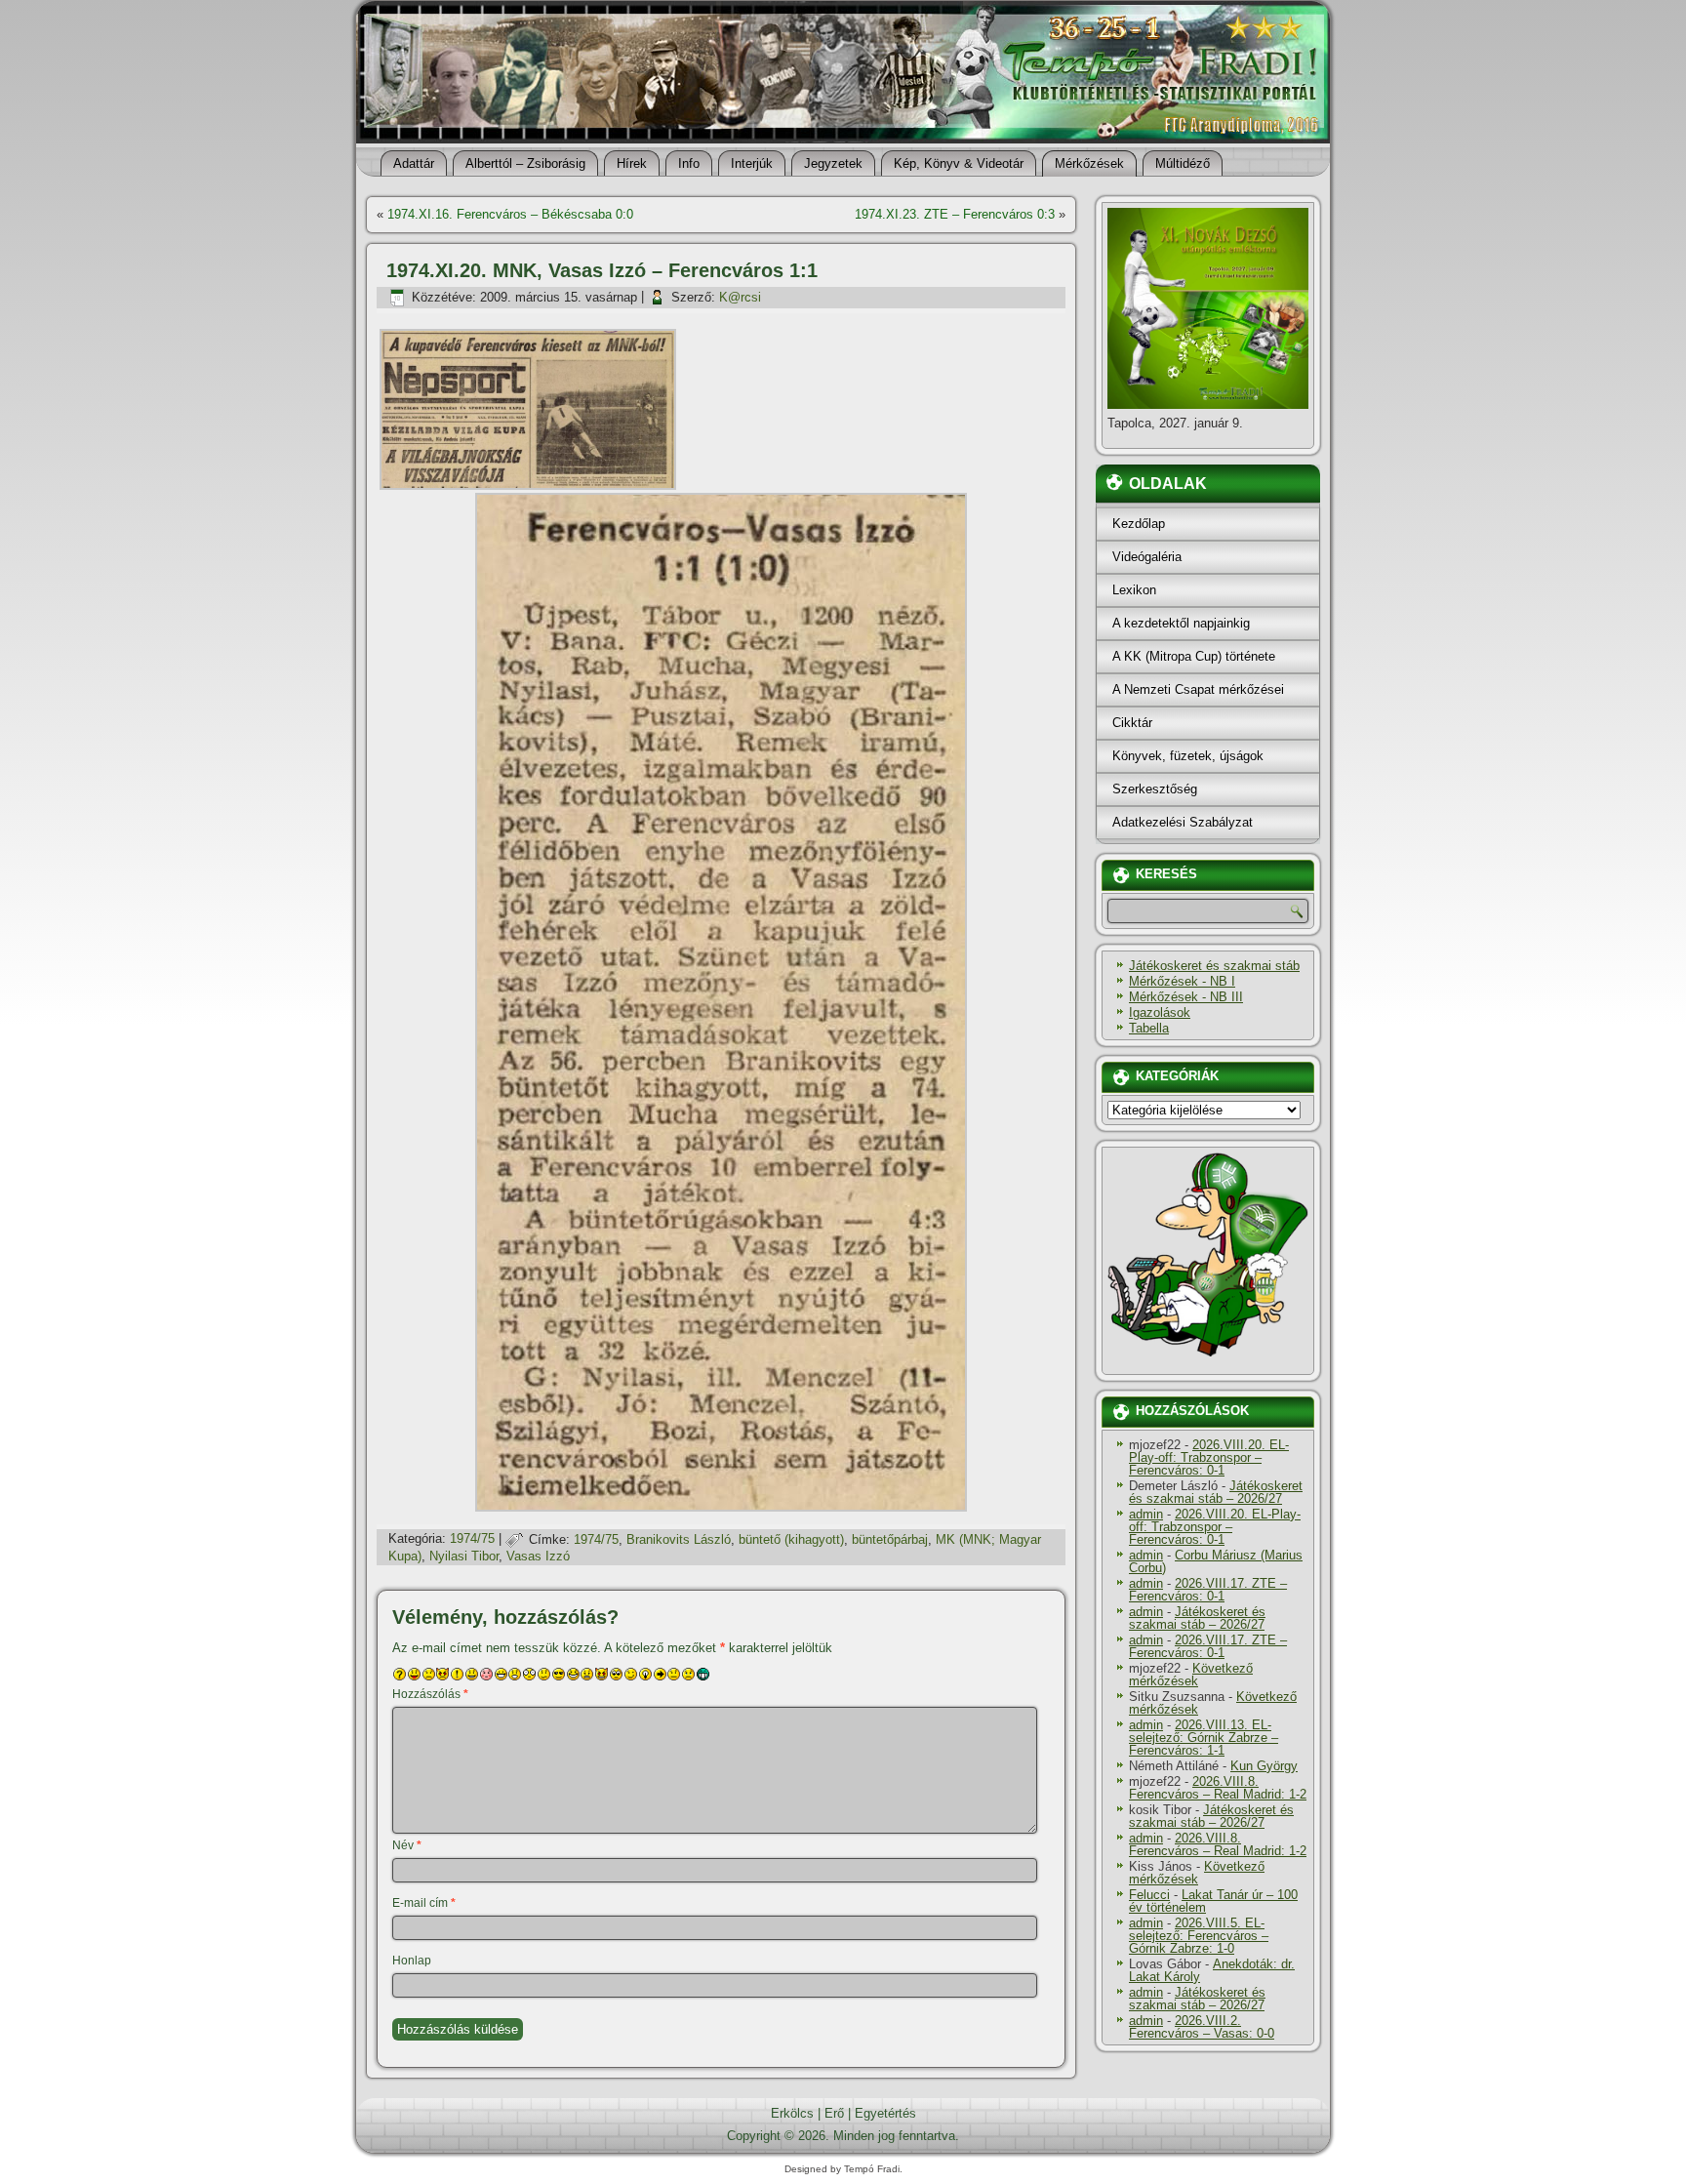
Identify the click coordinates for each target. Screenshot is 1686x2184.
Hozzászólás (430, 1694)
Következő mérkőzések (1191, 1675)
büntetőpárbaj (890, 1539)
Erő (834, 2113)
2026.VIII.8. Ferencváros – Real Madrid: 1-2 (1218, 1788)
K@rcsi (740, 297)
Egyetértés (885, 2113)
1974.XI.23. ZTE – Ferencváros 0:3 (955, 214)
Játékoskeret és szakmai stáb (1214, 966)
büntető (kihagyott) (791, 1539)
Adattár (414, 163)
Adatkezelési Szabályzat (1183, 822)
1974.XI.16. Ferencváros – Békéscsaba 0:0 (510, 214)
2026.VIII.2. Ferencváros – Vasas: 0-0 (1202, 2027)
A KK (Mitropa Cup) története (1194, 656)
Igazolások (1160, 1012)
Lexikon (1134, 590)
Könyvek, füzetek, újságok (1188, 756)
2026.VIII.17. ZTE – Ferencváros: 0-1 (1208, 1590)
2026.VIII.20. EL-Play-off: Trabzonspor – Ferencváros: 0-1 (1209, 1457)
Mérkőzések (1089, 163)
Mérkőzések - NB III (1186, 997)
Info (689, 163)
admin (1146, 1514)
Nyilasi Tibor (464, 1556)
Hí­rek (632, 163)
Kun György (1264, 1766)
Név (407, 1845)
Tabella (1149, 1028)
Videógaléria (1147, 557)
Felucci (1149, 1895)
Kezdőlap (1139, 524)
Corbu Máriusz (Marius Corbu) (1216, 1561)
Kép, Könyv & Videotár (959, 163)
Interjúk (752, 163)
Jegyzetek (833, 163)
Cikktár (1132, 723)
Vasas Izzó (538, 1556)
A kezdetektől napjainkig (1181, 623)
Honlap (412, 1961)
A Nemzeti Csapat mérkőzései (1198, 689)
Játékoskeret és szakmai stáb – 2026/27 (1216, 1492)
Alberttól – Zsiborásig (525, 163)
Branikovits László (679, 1539)
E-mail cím (424, 1903)
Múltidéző (1183, 163)
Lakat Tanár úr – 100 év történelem (1213, 1901)
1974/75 (472, 1539)
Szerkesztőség (1155, 789)
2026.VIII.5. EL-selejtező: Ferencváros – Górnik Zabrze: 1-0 (1199, 1936)
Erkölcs (792, 2113)
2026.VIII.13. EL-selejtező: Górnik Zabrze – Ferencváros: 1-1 (1204, 1738)
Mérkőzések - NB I (1182, 981)
